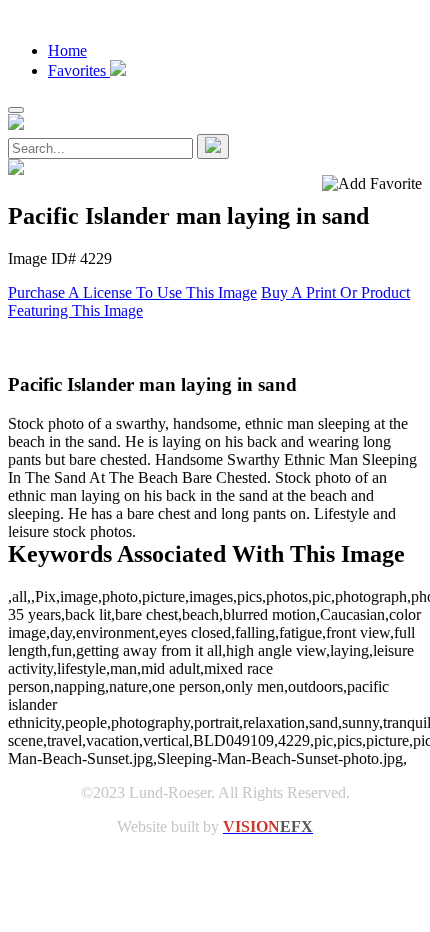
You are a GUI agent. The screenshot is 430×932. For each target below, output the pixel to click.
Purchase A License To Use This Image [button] (132, 292)
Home (67, 50)
